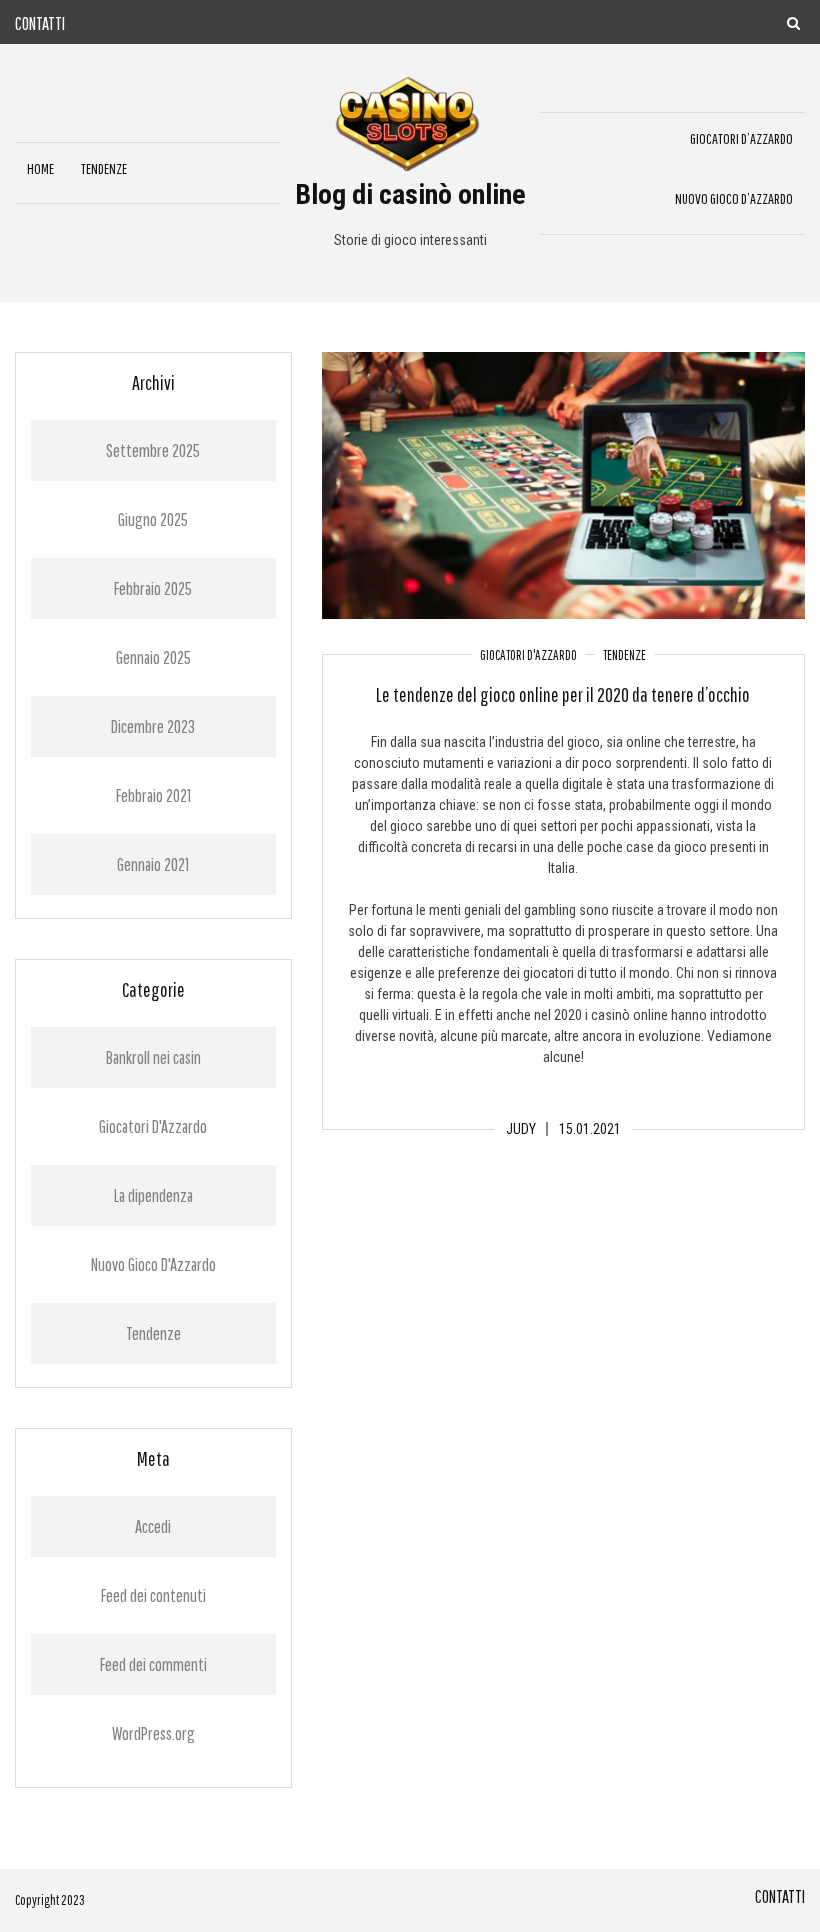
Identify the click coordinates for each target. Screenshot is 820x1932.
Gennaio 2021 (153, 864)
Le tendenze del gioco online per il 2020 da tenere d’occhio (563, 694)
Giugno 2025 (153, 519)
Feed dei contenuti (153, 1595)
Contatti (40, 23)
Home (40, 168)
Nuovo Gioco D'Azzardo (153, 1264)
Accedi (153, 1526)
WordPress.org (153, 1733)
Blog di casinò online (410, 194)
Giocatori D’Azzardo (741, 138)
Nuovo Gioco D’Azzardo (734, 198)
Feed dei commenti (153, 1664)
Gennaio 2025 (153, 657)
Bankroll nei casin (153, 1057)
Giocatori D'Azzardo (528, 655)
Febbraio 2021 (153, 795)
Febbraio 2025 (153, 588)
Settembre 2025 (153, 450)
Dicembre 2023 (153, 726)
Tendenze (104, 168)
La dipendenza (153, 1195)
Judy (521, 1129)
